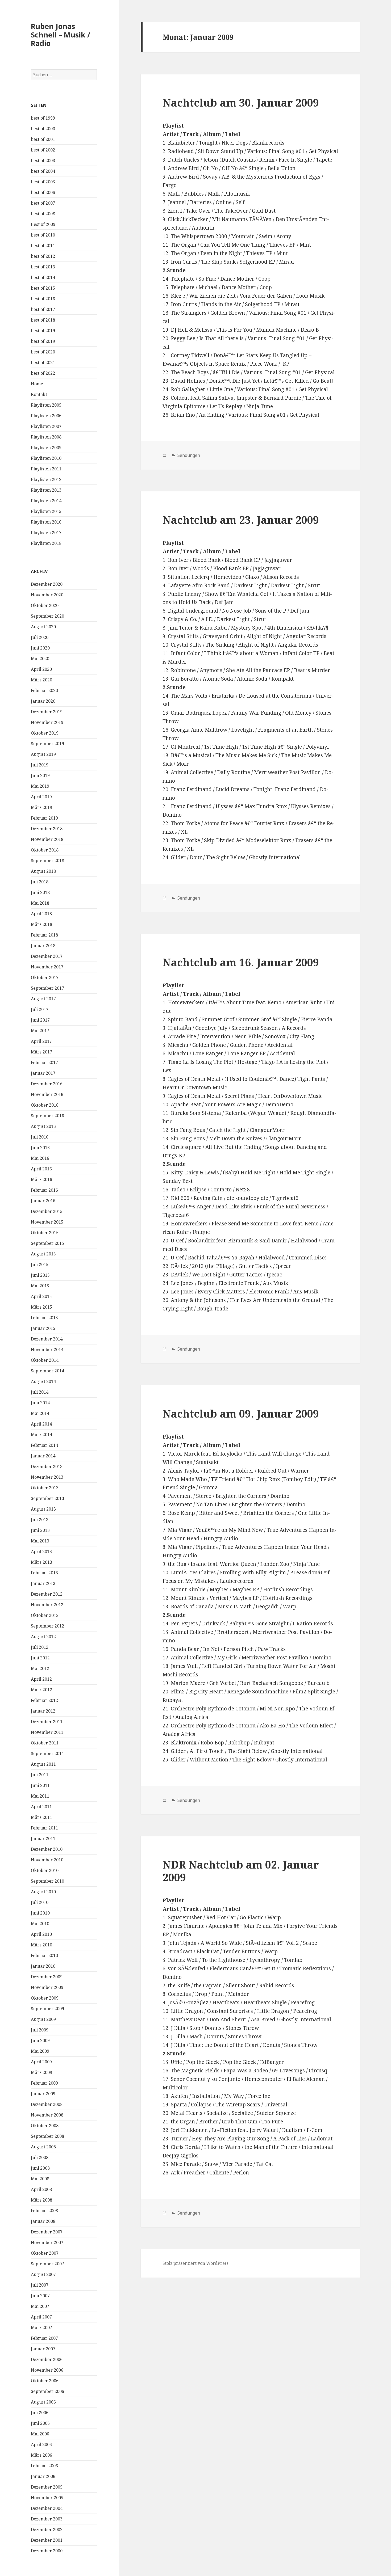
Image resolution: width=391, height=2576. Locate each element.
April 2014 (41, 1424)
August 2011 (43, 1764)
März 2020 (41, 680)
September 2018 (47, 861)
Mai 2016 (40, 1158)
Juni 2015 (40, 1275)
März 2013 (41, 1562)
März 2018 (41, 924)
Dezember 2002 (47, 2529)
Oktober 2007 (45, 2253)
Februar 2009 (44, 2083)
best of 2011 (43, 246)
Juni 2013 (40, 1530)
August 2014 (43, 1381)
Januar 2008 (43, 2221)
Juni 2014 (40, 1403)
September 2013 (47, 1498)
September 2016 (47, 1116)
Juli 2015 (40, 1264)
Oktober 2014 (45, 1360)
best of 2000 (43, 129)
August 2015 (43, 1254)
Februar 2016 (44, 1190)
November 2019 (47, 722)
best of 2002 (43, 150)
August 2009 (43, 2019)
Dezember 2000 (47, 2551)
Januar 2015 (43, 1328)
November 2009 (47, 1987)
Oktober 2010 (45, 1870)
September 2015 (47, 1243)
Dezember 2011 (47, 1722)
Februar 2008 (44, 2211)
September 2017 (47, 988)
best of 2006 (43, 192)
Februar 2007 (44, 2338)
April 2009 (41, 2062)
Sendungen (188, 455)
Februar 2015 (44, 1318)
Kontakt (39, 394)
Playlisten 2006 (46, 416)
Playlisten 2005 (46, 405)
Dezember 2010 (47, 1849)
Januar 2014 (43, 1456)
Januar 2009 (43, 2094)
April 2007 (41, 2317)
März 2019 (41, 807)
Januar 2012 (43, 1711)
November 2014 (47, 1350)
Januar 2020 (43, 701)
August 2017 (43, 999)
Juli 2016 (40, 1137)
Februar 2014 (44, 1445)
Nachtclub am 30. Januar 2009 (241, 102)
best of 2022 (43, 373)
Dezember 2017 (47, 956)
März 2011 (41, 1817)
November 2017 (47, 967)
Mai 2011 (40, 1796)
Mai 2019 (40, 786)
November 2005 (47, 2498)
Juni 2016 (40, 1148)
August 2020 (43, 627)
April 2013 (41, 1551)
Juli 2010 (40, 1902)
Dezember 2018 (47, 829)
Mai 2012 (40, 1668)
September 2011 (47, 1753)
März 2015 (41, 1307)
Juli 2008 (40, 2157)
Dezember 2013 (47, 1466)
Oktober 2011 (45, 1743)
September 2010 (47, 1881)
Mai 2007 (40, 2306)
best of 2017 (43, 309)
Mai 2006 (40, 2434)
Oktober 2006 (45, 2381)
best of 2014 (43, 277)
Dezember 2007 (47, 2232)
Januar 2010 (43, 1966)
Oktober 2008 (45, 2126)
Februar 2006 (44, 2466)
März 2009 (41, 2072)
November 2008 (47, 2115)
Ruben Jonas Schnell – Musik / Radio (61, 35)
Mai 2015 (40, 1286)
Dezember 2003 (47, 2519)
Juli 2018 (40, 882)
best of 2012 (43, 256)
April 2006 (41, 2444)
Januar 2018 (43, 946)
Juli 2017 (40, 1009)
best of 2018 (43, 320)
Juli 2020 (40, 637)
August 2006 (43, 2402)
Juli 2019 (40, 765)
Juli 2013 (40, 1520)
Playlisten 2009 (46, 448)
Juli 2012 (40, 1647)
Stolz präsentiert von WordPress (195, 2263)
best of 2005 (43, 182)
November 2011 (47, 1732)
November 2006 (47, 2370)
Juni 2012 (40, 1658)
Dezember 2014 (47, 1339)
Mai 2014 (40, 1413)
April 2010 (41, 1934)
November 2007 (47, 2242)
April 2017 (41, 1041)
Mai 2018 (40, 903)
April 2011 (41, 1807)
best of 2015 (43, 288)
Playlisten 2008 (46, 437)
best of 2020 (43, 352)
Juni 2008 (40, 2168)
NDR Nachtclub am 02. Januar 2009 (241, 1871)
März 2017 (41, 1052)
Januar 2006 (43, 2476)
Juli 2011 (40, 1775)
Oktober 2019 (45, 733)
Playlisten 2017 (46, 533)
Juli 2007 (40, 2285)
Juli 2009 (40, 2030)
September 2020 (47, 616)
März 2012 (41, 1690)
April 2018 (41, 914)
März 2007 (41, 2328)
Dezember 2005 (47, 2487)
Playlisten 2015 (46, 511)
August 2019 (43, 754)
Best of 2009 (43, 224)
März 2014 (41, 1435)
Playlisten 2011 (46, 469)
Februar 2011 (44, 1828)
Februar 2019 (44, 818)
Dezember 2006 (47, 2359)
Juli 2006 (40, 2413)
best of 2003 (43, 161)
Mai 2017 (40, 1031)
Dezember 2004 (47, 2508)
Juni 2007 (40, 2296)
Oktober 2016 (45, 1105)
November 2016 (47, 1094)
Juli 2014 (40, 1392)
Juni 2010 (40, 1913)
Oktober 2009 (45, 1998)
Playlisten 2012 (46, 479)
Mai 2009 (40, 2051)
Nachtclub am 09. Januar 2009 (241, 1413)
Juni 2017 (40, 1020)
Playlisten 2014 (46, 501)
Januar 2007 (43, 2349)
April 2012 (41, 1679)
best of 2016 (43, 299)
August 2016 (43, 1126)
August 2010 (43, 1892)
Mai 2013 (40, 1541)
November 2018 (47, 839)
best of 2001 (43, 139)
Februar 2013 (44, 1573)
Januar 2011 (43, 1839)
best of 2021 (43, 362)
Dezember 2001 (47, 2540)
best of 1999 (43, 118)
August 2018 (43, 871)
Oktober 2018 (45, 850)
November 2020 (47, 595)
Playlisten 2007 (46, 426)
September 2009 (47, 2009)
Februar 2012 (44, 1700)
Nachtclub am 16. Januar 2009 (241, 962)
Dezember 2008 (47, 2104)
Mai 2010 (40, 1924)
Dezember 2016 (47, 1084)
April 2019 (41, 797)
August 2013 (43, 1509)
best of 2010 (43, 235)
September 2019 (47, 744)
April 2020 (41, 669)
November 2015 (47, 1222)
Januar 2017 (43, 1073)
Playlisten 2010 (46, 458)
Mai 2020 (40, 659)
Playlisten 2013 (46, 490)
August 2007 (43, 2274)
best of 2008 (43, 214)
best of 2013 (43, 267)
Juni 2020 (40, 648)
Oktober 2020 (45, 605)
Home (37, 384)
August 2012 (43, 1637)
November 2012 (47, 1605)
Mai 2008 (40, 2179)
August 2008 (43, 2147)
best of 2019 (43, 331)
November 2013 (47, 1477)
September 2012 (47, 1626)
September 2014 (47, 1371)
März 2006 (41, 2455)
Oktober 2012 (45, 1615)
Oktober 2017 (45, 977)
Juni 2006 (40, 2423)
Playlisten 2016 (46, 522)
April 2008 (41, 2189)
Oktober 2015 (45, 1233)
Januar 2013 (43, 1583)
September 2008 (47, 2136)
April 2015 (41, 1296)
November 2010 (47, 1860)
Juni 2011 (40, 1785)
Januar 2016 (43, 1201)
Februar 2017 (44, 1063)
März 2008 (41, 2200)
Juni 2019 (40, 775)
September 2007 (47, 2264)
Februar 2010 (44, 1955)
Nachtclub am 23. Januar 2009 (241, 520)
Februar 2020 (44, 690)
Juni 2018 (40, 892)
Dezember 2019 (47, 712)
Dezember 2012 (47, 1594)
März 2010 (41, 1945)
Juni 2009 (40, 2040)
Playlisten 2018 (46, 543)
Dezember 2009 (47, 1977)
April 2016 (41, 1169)
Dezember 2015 (47, 1211)
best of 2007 (43, 203)
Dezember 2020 (47, 584)
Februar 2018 (44, 935)
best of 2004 (43, 171)
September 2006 (47, 2391)
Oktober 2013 (45, 1488)
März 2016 (41, 1179)
